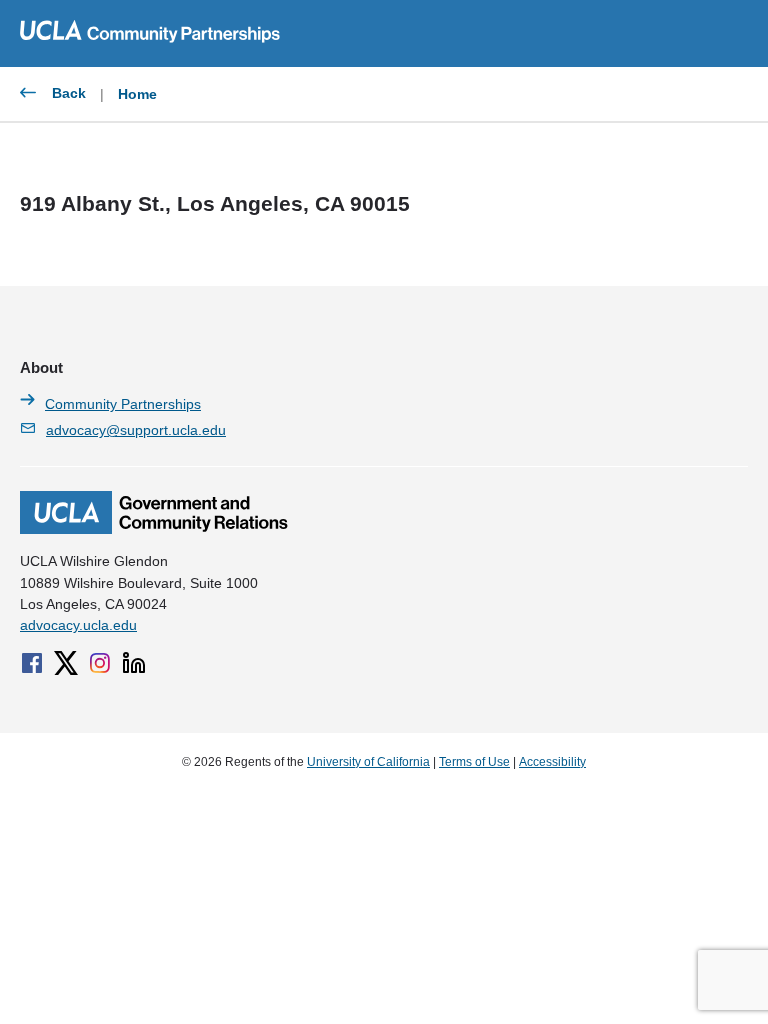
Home (137, 94)
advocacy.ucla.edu (78, 625)
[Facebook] (32, 663)
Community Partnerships (123, 404)
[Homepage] (154, 529)
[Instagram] (100, 663)
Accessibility (552, 762)
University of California (368, 762)
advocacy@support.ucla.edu (136, 430)
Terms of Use (474, 762)
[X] (66, 663)
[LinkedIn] (134, 663)
